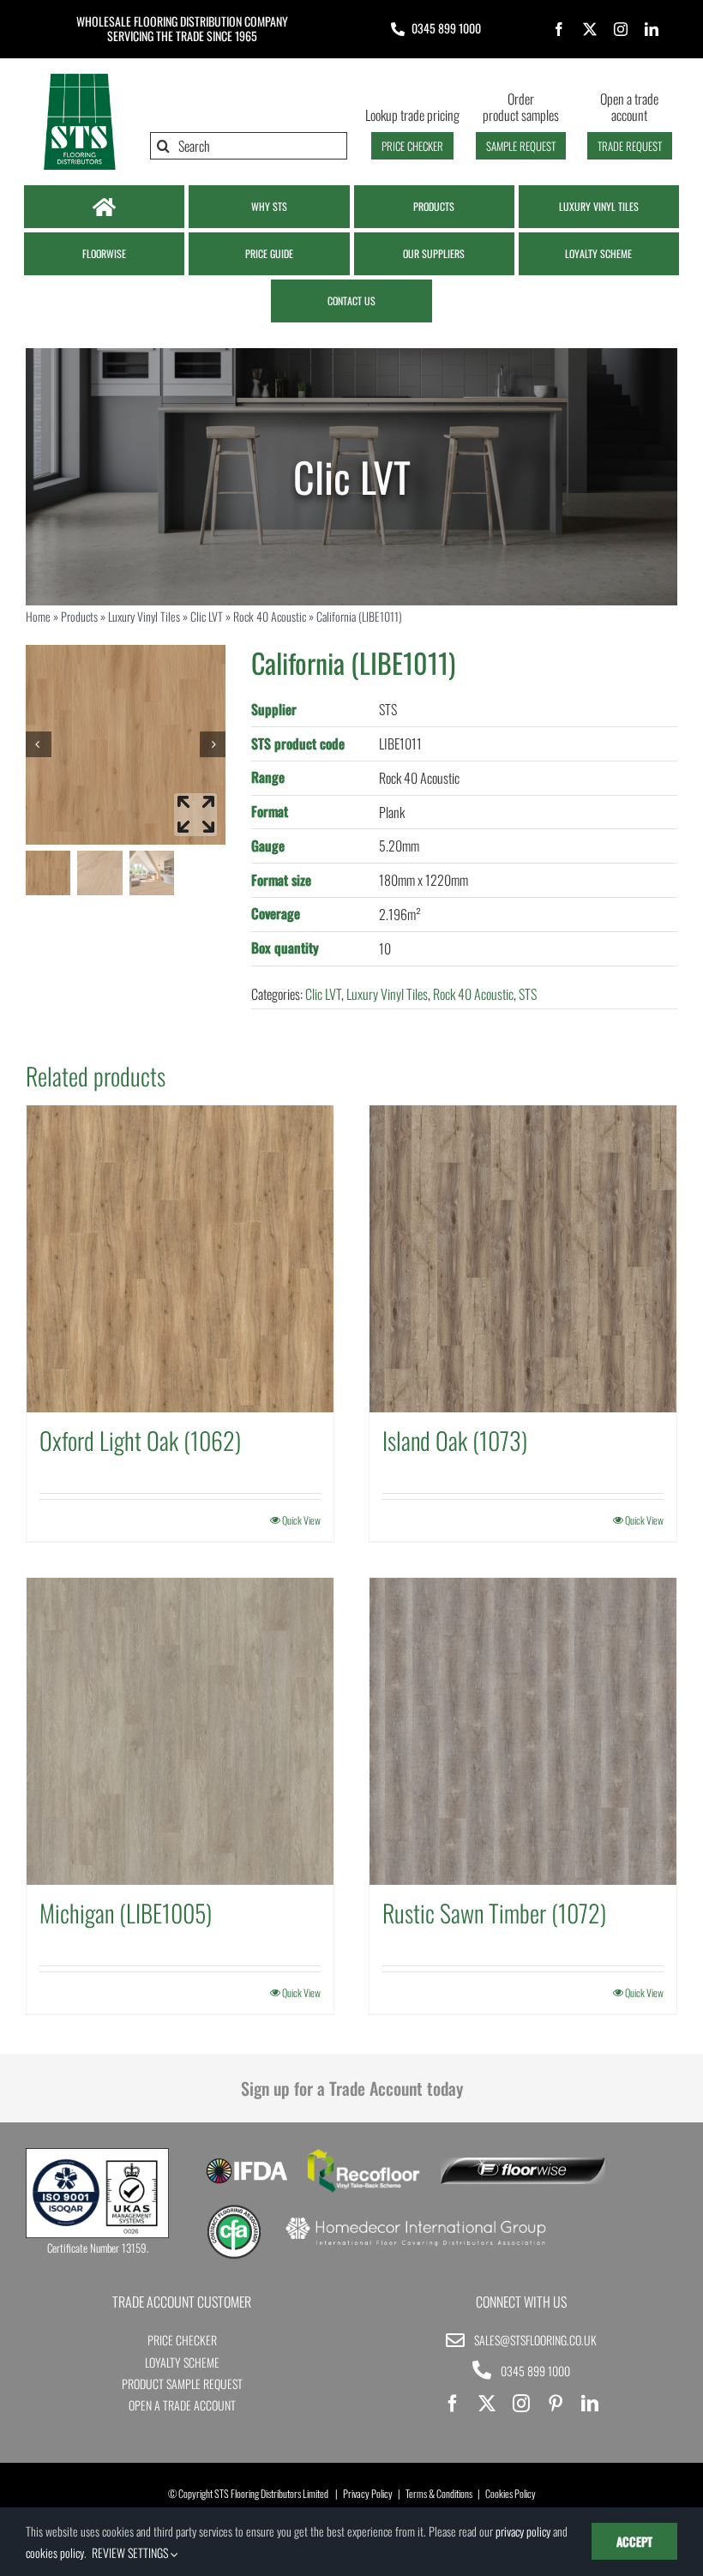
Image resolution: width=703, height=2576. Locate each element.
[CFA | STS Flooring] (234, 2211)
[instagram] (621, 29)
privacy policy (523, 2531)
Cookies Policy (511, 2493)
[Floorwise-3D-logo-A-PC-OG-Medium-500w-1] (523, 2164)
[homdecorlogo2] (415, 2219)
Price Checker (182, 2340)
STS (528, 994)
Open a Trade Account (182, 2405)
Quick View (301, 1520)
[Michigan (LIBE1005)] (180, 1731)
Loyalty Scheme (182, 2362)
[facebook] (559, 29)
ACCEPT (634, 2541)
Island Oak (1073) (455, 1440)
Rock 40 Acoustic (270, 616)
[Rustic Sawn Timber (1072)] (523, 1731)
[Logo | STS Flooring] (79, 78)
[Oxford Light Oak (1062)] (180, 1259)
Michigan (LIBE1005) (126, 1913)
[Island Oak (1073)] (523, 1259)
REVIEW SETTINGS (131, 2552)
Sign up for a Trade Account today (352, 2088)
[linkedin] (652, 29)
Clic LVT (207, 616)
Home (38, 616)
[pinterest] (556, 2404)
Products (79, 616)
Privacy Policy (368, 2493)
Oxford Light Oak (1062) (140, 1440)
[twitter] (590, 29)
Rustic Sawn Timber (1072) (494, 1913)
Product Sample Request (182, 2383)
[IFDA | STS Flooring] (246, 2164)
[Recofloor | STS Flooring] (364, 2155)
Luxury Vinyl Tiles (144, 616)
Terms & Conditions (439, 2493)
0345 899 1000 (446, 28)
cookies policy (55, 2552)
